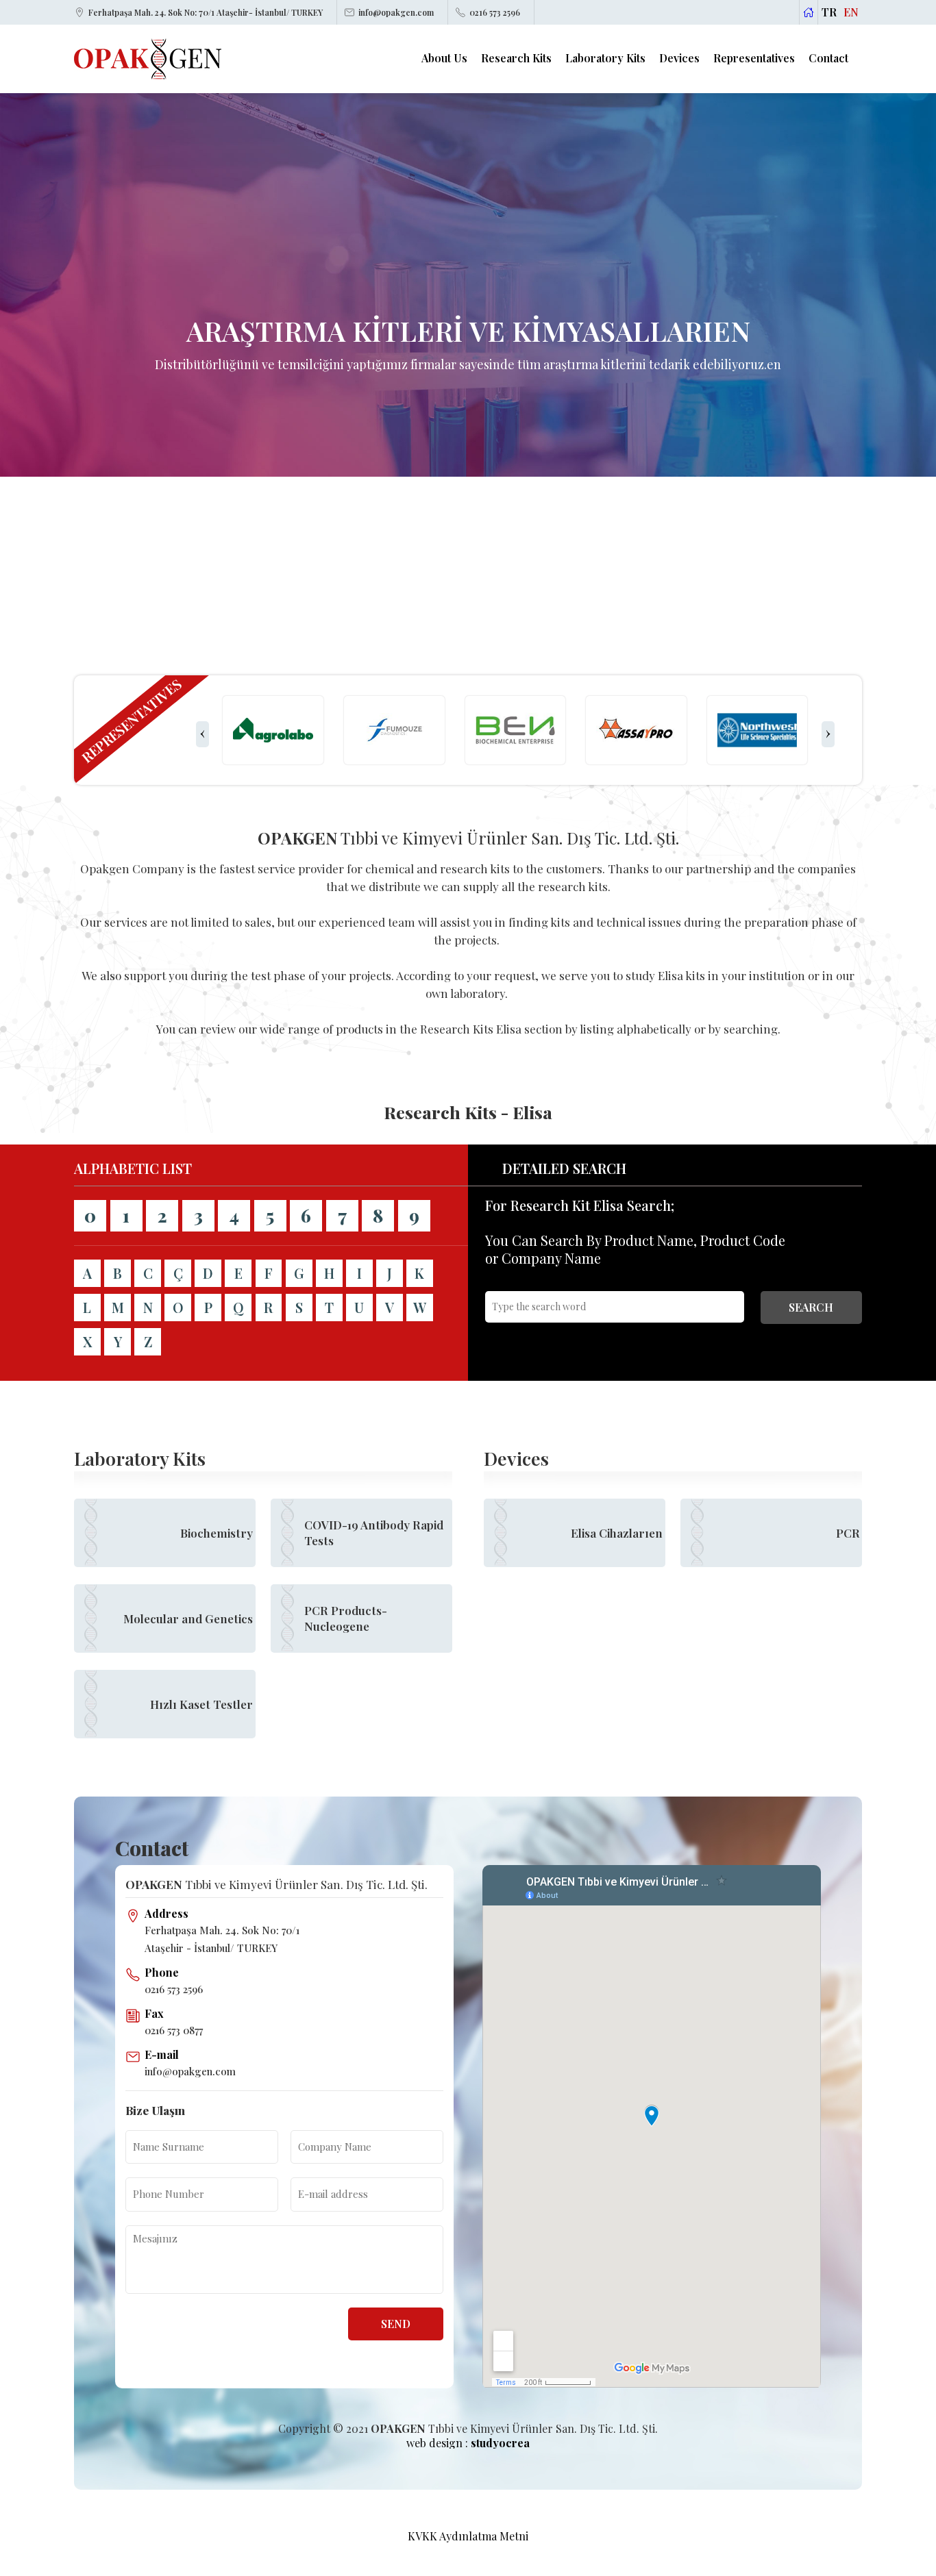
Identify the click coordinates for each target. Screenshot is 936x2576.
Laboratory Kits (605, 58)
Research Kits (516, 58)
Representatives (754, 58)
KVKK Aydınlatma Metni (468, 2536)
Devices (679, 58)
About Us (444, 58)
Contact (828, 58)
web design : (468, 2443)
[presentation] (202, 734)
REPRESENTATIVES (131, 721)
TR (829, 12)
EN (851, 12)
